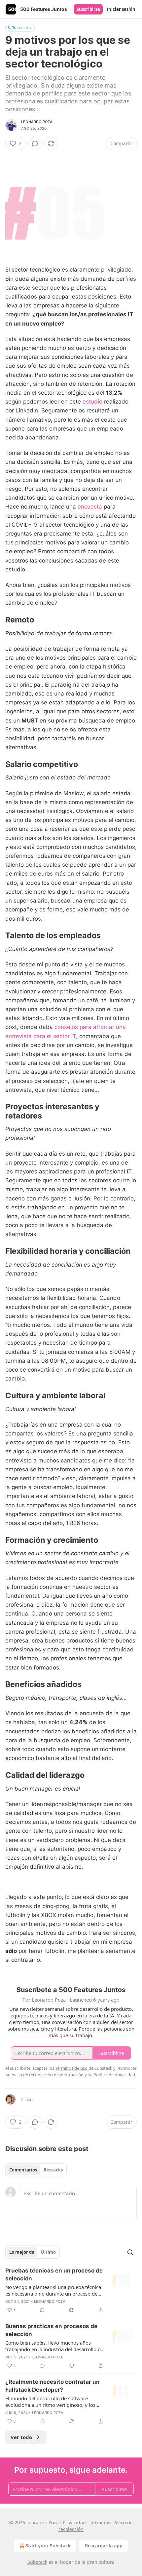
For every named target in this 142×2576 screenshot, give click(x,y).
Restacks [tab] (53, 2170)
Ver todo (21, 2437)
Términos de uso (71, 2068)
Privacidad (74, 2523)
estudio (92, 402)
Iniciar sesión (121, 9)
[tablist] (36, 2170)
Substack (37, 2562)
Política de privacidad (114, 2075)
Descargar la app (104, 2546)
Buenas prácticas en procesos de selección (51, 2330)
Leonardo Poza (37, 122)
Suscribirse (88, 9)
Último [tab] (48, 2252)
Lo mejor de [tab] (22, 2252)
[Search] (130, 2252)
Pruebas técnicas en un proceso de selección (54, 2274)
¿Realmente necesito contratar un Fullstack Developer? (53, 2386)
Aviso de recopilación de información (48, 2075)
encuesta (90, 507)
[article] (71, 2290)
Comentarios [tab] (23, 2170)
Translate (20, 27)
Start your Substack (48, 2546)
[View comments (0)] (35, 144)
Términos (100, 2523)
